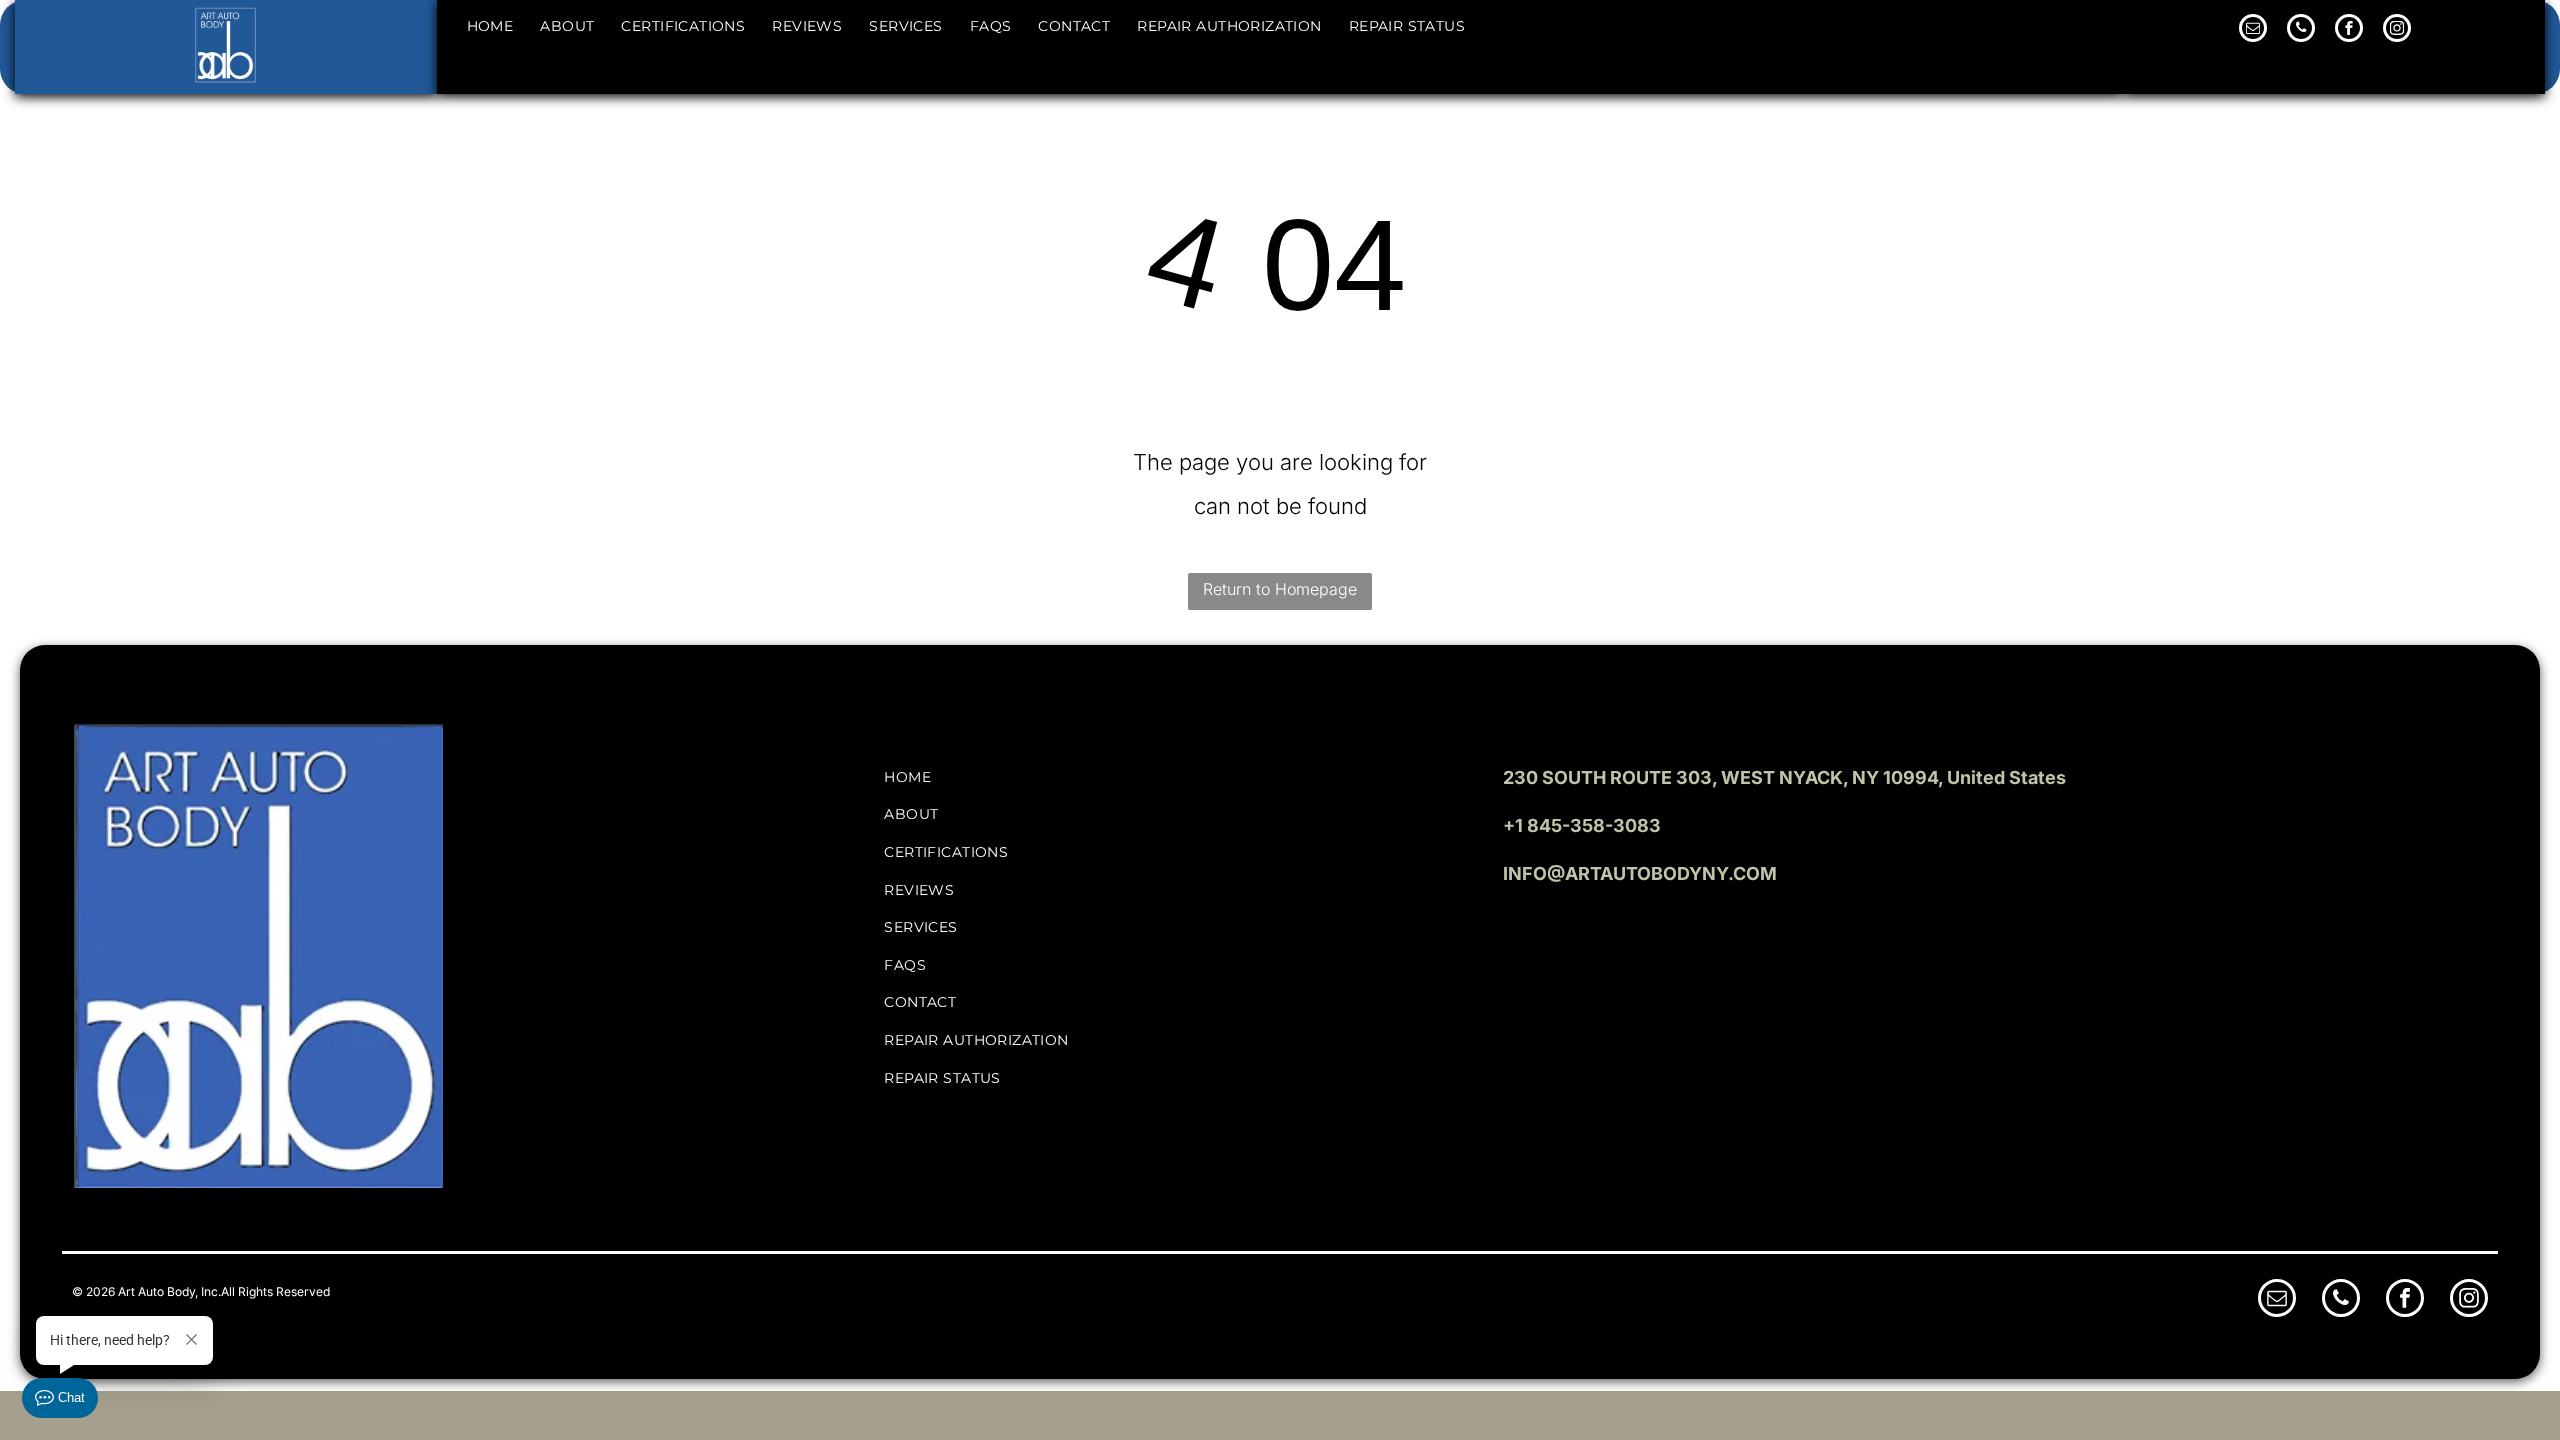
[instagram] (2397, 30)
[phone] (2301, 30)
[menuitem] (489, 26)
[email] (2253, 30)
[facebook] (2349, 30)
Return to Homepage (1280, 589)
